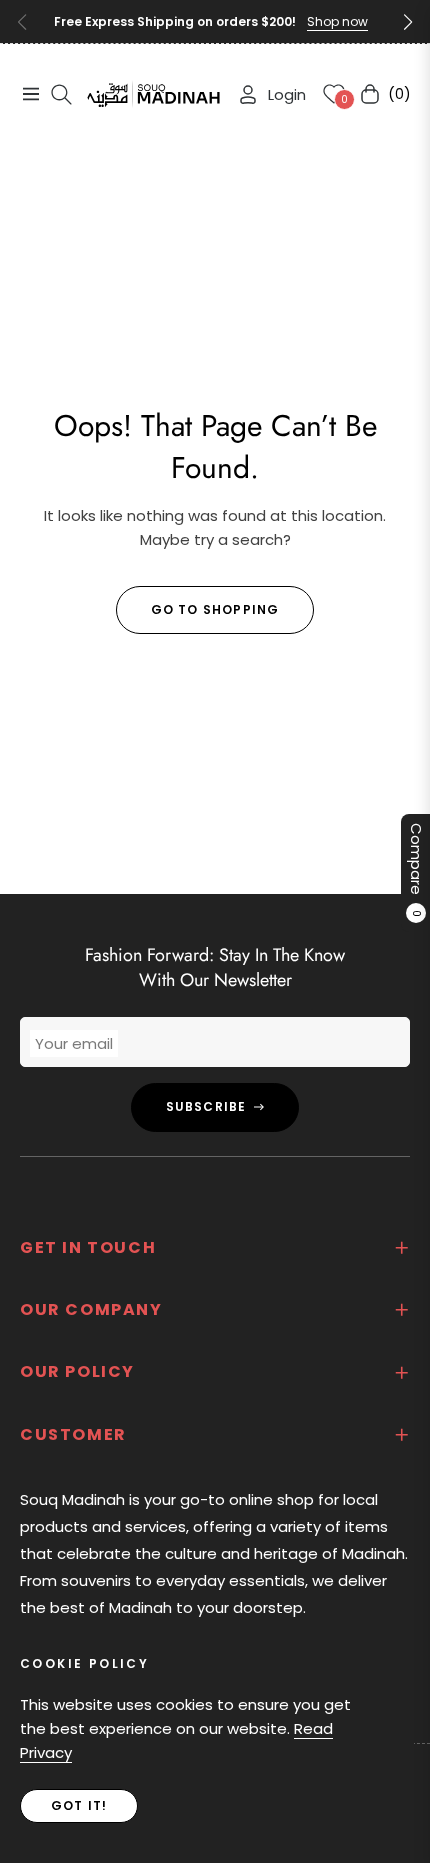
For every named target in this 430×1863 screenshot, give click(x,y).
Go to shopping (215, 609)
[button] (408, 22)
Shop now (337, 21)
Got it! (79, 1805)
